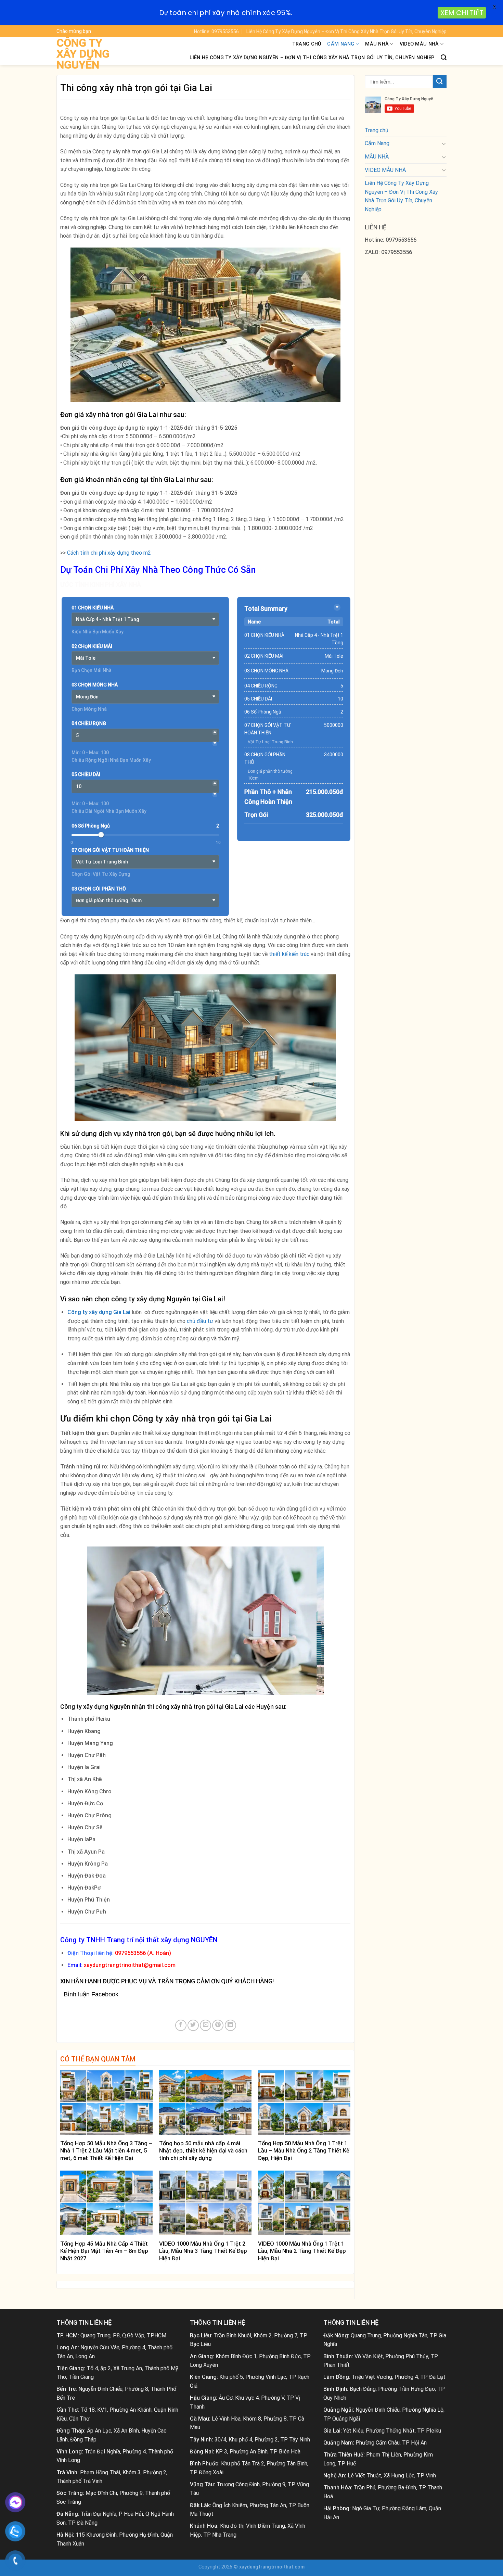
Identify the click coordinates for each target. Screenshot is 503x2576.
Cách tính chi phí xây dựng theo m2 (109, 553)
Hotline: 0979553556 (216, 31)
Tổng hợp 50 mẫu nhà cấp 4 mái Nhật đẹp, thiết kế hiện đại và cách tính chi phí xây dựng (203, 2151)
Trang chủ (307, 44)
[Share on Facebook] (181, 2025)
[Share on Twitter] (193, 2025)
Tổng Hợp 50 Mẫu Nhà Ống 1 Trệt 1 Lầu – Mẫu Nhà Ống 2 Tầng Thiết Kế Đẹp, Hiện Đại (304, 2151)
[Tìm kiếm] (444, 58)
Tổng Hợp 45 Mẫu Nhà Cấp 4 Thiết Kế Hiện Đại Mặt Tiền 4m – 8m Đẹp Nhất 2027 (104, 2251)
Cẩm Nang (341, 44)
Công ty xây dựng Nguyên (83, 54)
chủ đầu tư (200, 1321)
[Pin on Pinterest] (218, 2025)
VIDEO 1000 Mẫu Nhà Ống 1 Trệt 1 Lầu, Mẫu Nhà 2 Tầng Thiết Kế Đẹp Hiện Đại (302, 2251)
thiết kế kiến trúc (289, 954)
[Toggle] (444, 143)
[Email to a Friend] (205, 2025)
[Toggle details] (337, 607)
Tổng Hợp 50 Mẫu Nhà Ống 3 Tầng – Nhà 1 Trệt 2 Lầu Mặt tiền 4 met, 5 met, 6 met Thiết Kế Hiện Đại (106, 2151)
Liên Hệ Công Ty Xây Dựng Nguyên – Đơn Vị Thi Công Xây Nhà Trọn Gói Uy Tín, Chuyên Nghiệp (346, 31)
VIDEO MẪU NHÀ (419, 44)
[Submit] (440, 82)
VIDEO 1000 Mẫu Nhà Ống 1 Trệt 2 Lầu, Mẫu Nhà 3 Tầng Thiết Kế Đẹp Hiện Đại (203, 2251)
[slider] (101, 835)
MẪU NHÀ (377, 44)
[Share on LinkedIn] (230, 2025)
